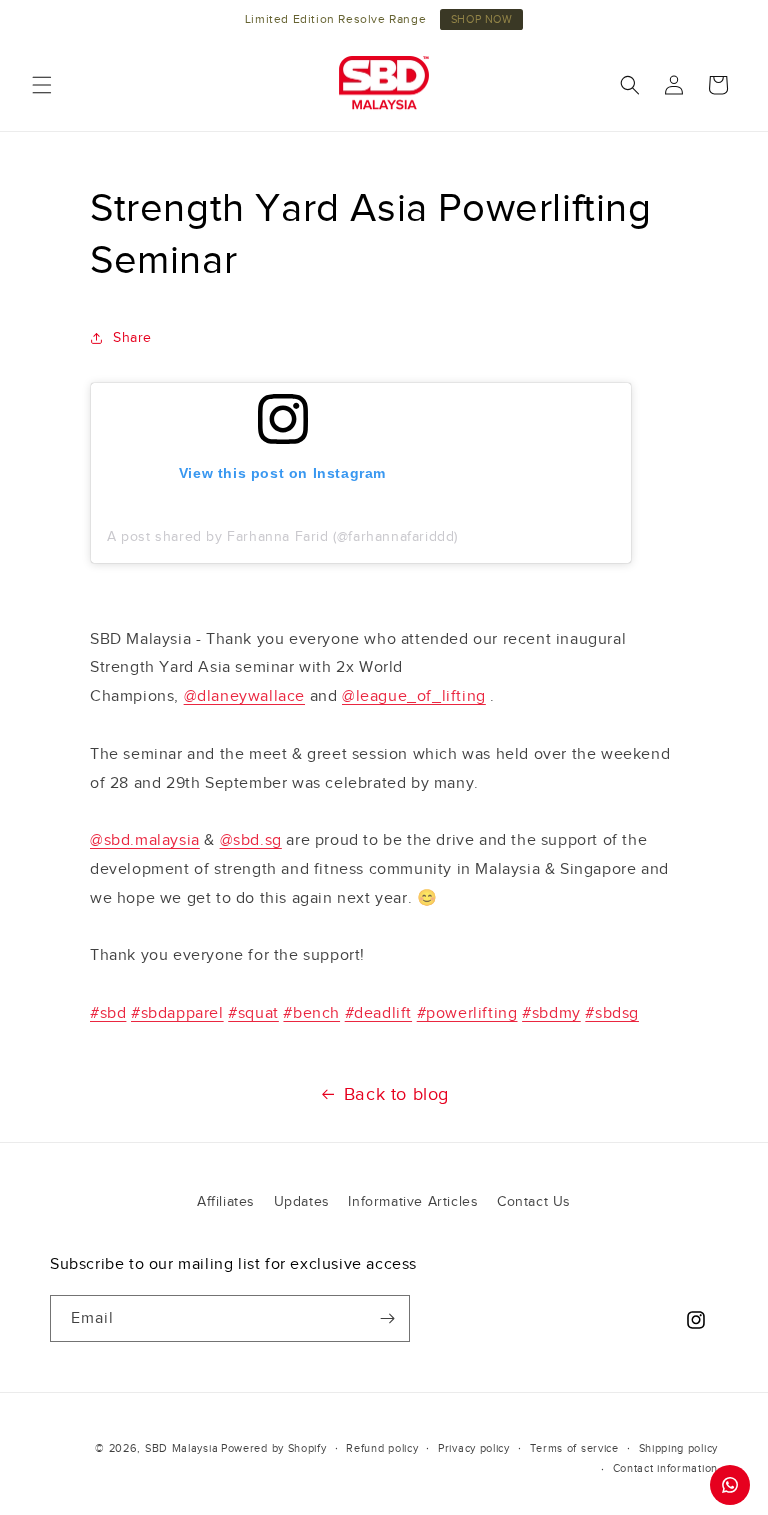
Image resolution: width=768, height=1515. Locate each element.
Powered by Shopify (274, 1448)
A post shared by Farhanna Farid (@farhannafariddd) (282, 536)
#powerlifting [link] (467, 1013)
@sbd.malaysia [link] (145, 840)
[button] (42, 85)
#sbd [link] (108, 1013)
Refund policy (382, 1448)
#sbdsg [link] (612, 1013)
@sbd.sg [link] (251, 840)
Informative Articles (413, 1201)
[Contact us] (730, 1485)
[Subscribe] (387, 1318)
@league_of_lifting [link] (414, 696)
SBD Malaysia (181, 1448)
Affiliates (226, 1201)
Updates (302, 1201)
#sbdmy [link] (551, 1013)
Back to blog (396, 1094)
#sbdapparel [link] (177, 1013)
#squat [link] (253, 1013)
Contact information (665, 1468)
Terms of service (574, 1448)
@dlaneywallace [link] (244, 696)
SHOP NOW (482, 19)
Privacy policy (474, 1448)
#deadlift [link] (378, 1013)
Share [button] (132, 337)
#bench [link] (311, 1013)
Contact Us (534, 1201)
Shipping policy (679, 1448)
